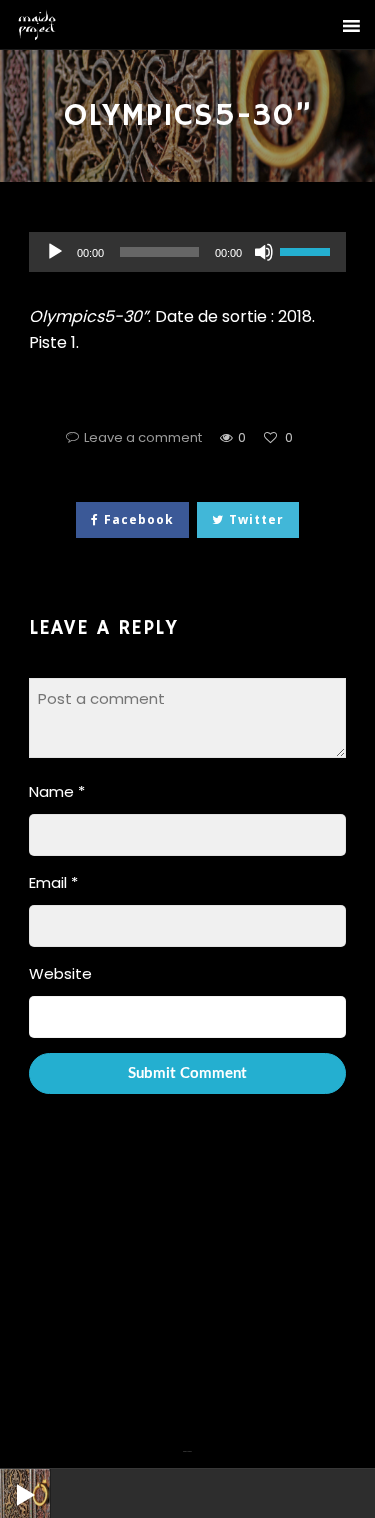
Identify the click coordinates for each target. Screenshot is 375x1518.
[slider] (308, 250)
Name (57, 791)
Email (53, 882)
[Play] (10, 1479)
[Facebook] (185, 1439)
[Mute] (264, 252)
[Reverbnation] (190, 1439)
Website (60, 973)
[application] (187, 252)
